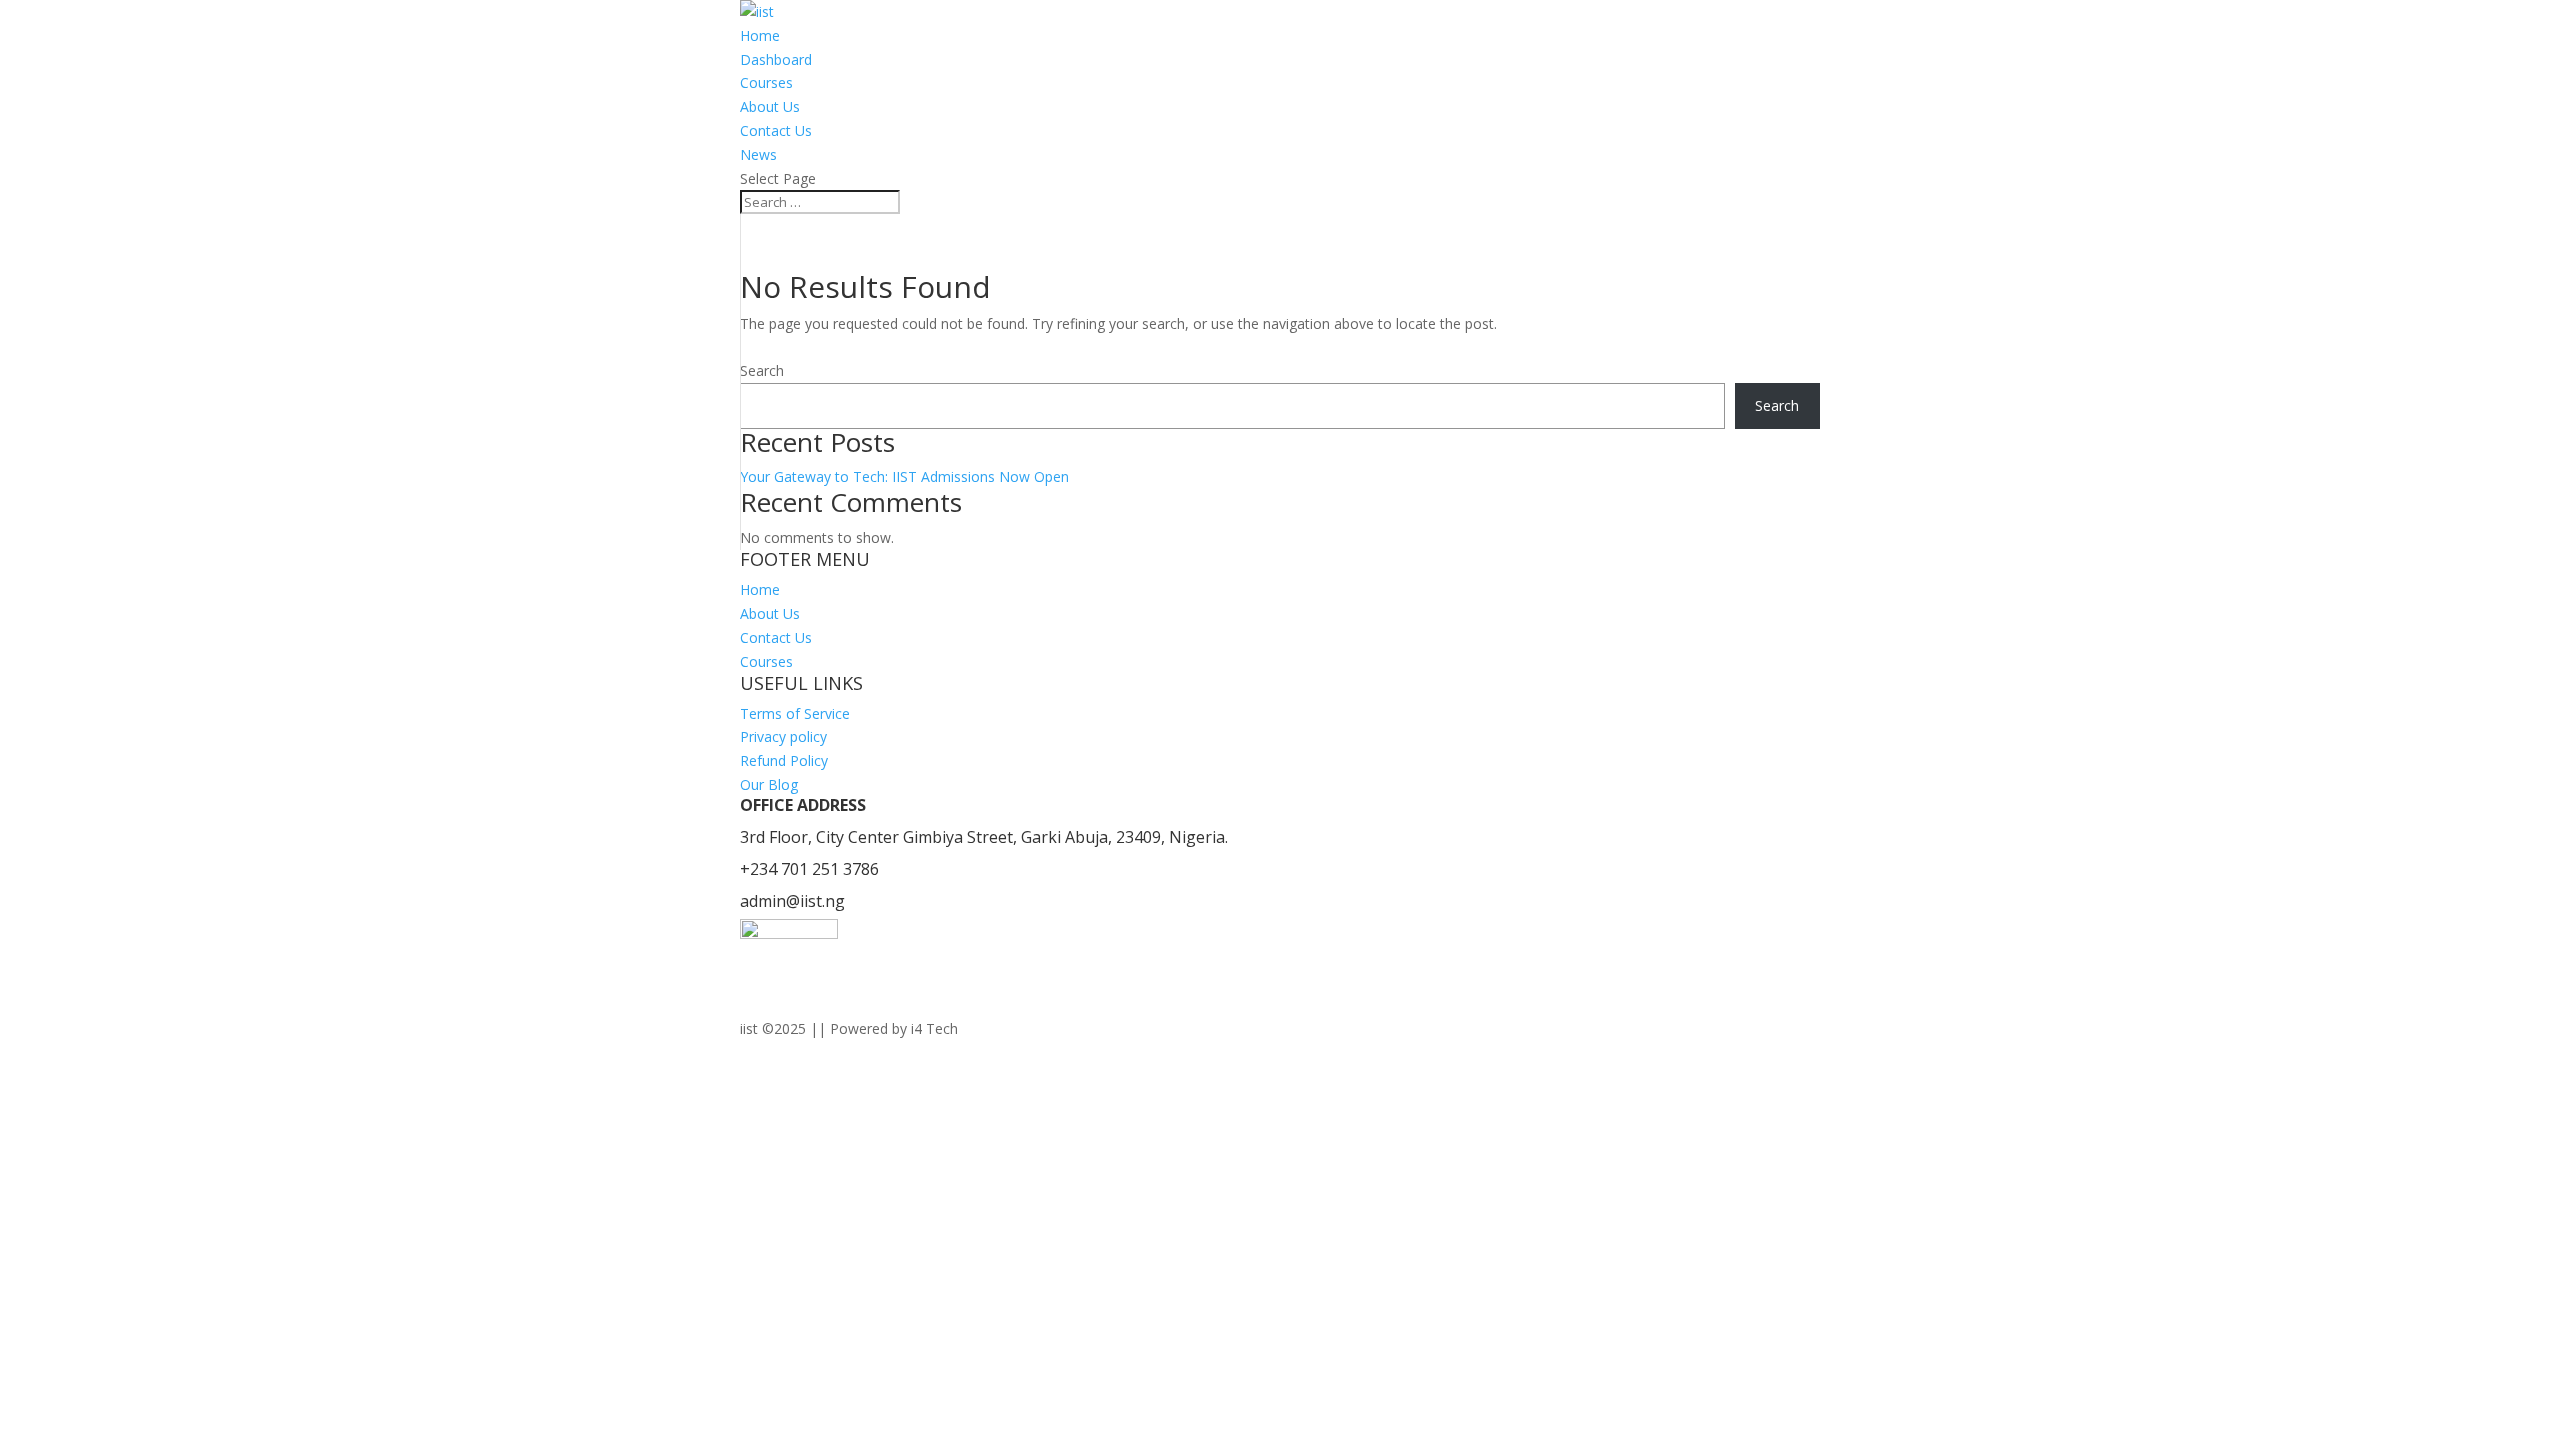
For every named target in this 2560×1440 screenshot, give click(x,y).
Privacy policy (783, 736)
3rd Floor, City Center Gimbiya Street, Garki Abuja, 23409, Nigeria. (984, 837)
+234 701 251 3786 (809, 869)
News (758, 154)
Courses (766, 82)
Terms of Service (795, 713)
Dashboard (776, 59)
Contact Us (776, 130)
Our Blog (769, 784)
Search (762, 370)
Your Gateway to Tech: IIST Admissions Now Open (904, 476)
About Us (770, 106)
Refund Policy (784, 760)
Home (760, 35)
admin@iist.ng (792, 901)
